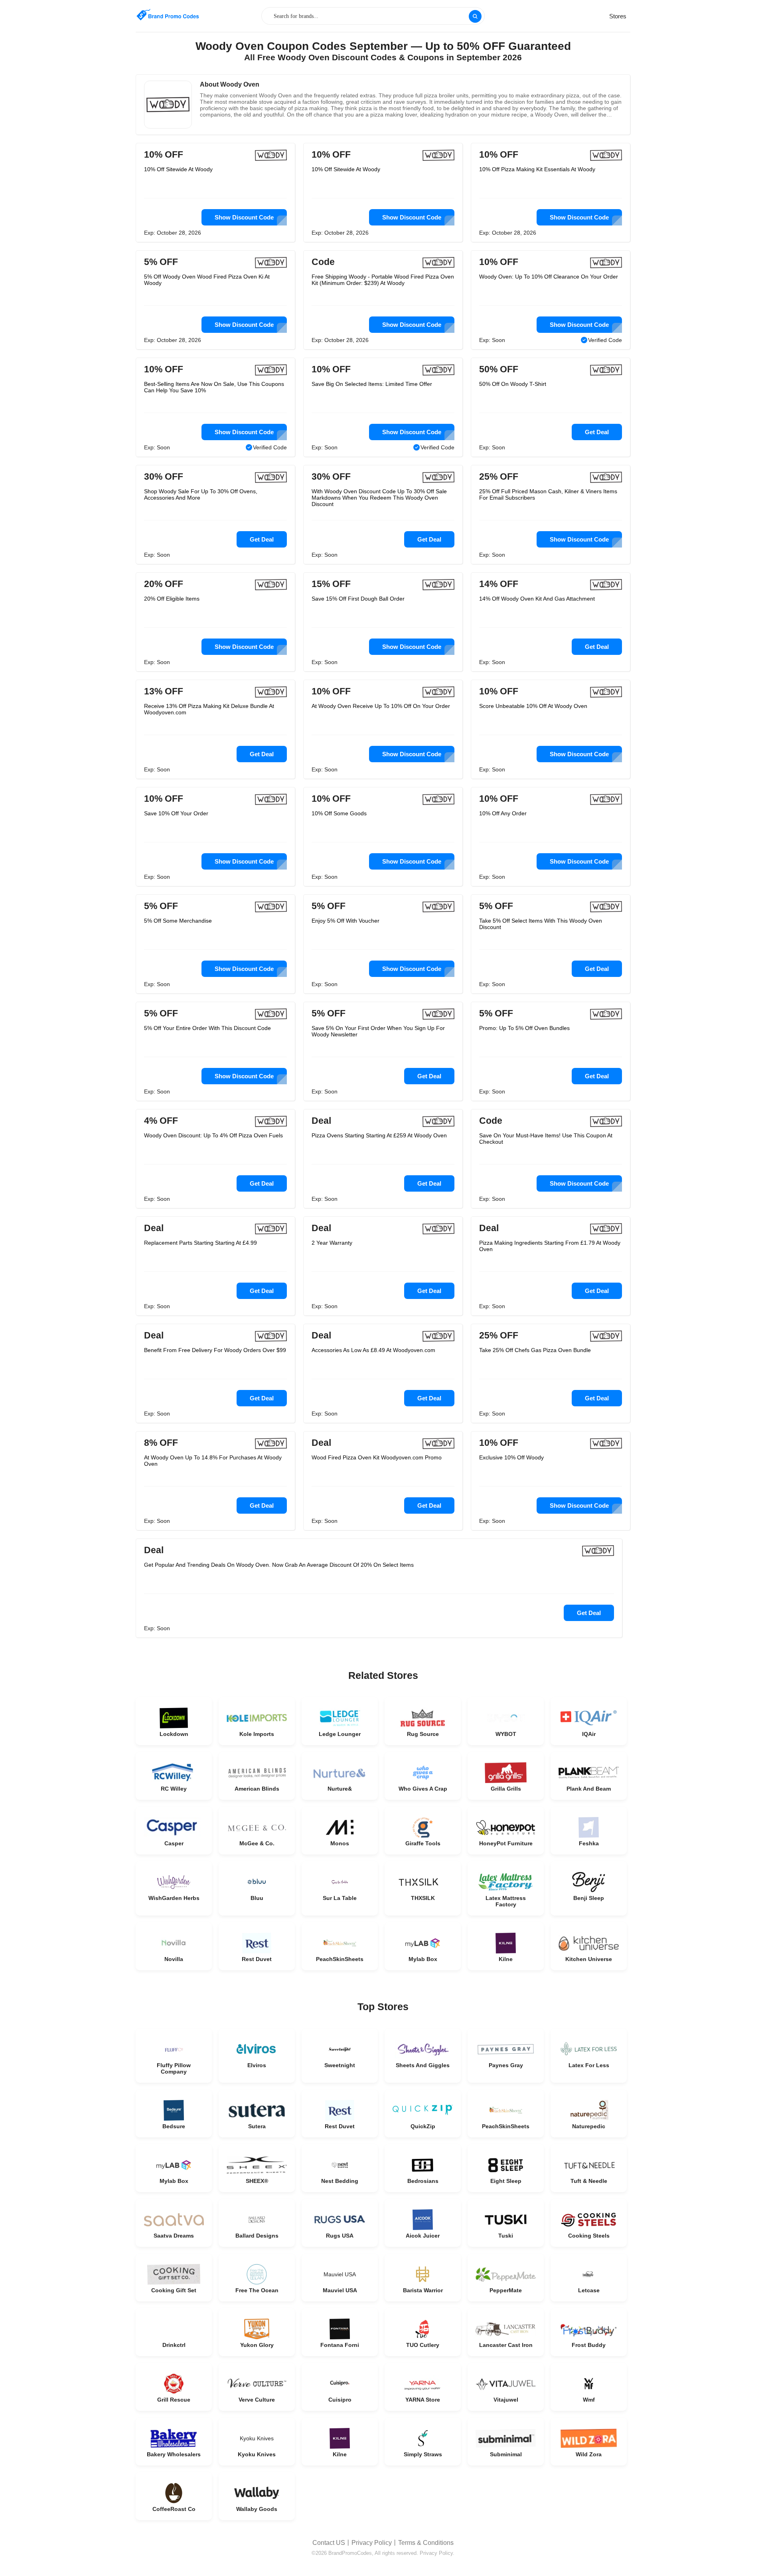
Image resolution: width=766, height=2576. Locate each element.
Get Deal (597, 432)
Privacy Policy (372, 2543)
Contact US (329, 2543)
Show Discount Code (244, 217)
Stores (618, 16)
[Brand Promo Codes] (168, 15)
